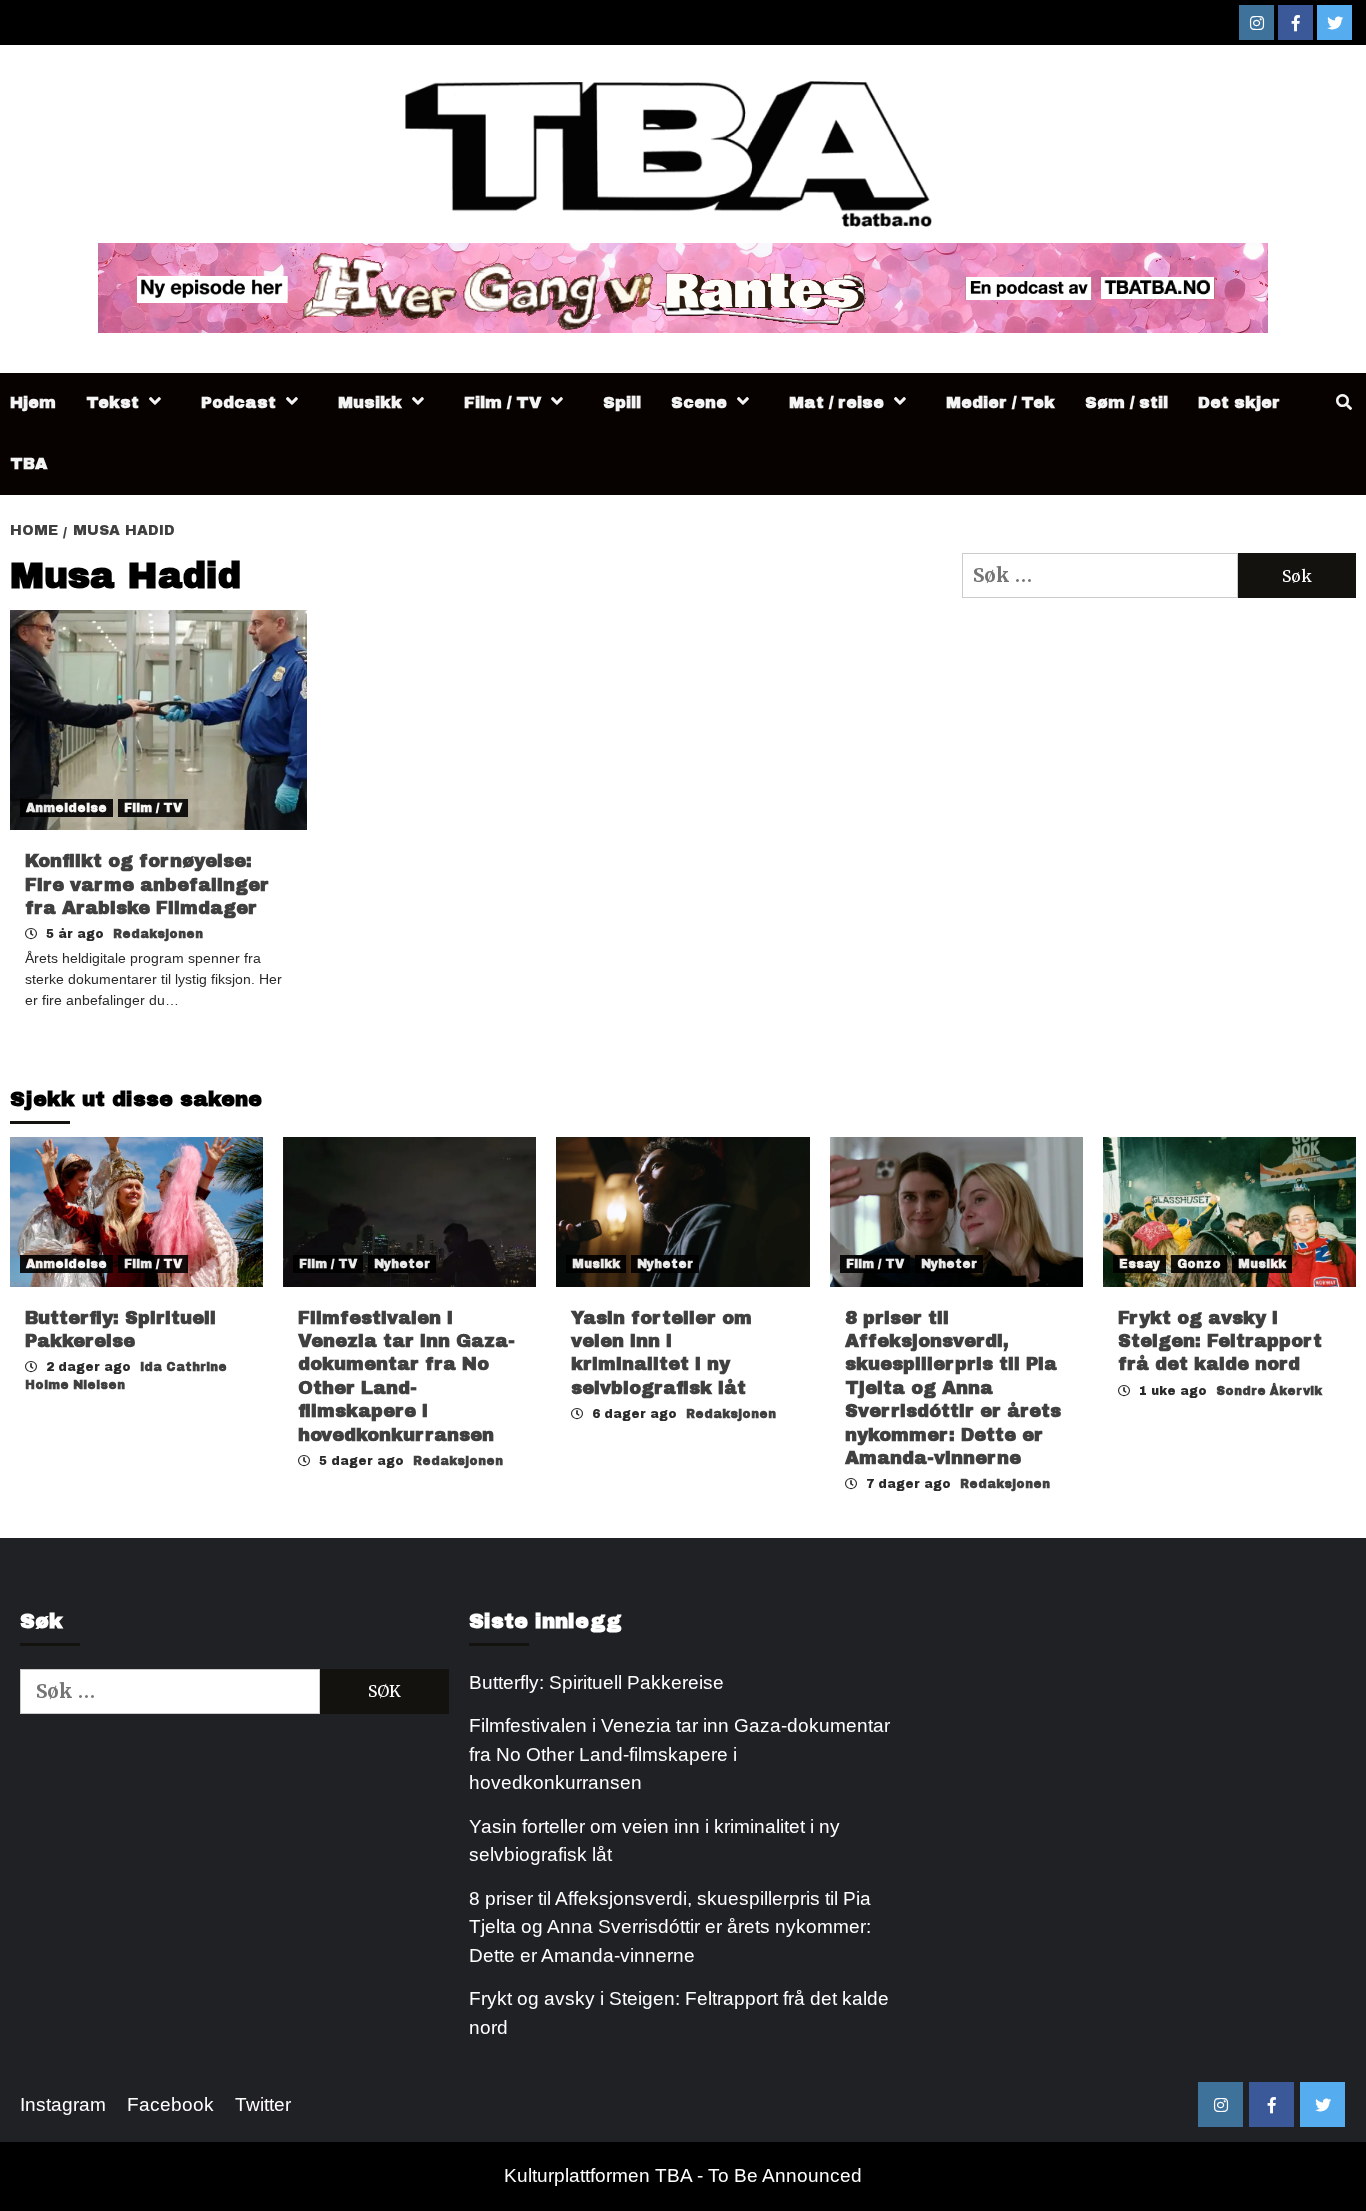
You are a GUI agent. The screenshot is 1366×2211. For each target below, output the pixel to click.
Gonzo (1199, 1264)
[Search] (1343, 403)
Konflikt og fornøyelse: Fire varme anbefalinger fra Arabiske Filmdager (147, 884)
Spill (622, 402)
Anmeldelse (66, 808)
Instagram (63, 2104)
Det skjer (1239, 402)
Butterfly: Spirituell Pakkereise (599, 1682)
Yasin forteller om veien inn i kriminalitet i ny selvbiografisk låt (654, 1841)
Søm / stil (1126, 402)
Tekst (112, 402)
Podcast (238, 402)
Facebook (170, 2104)
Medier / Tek (1000, 402)
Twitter (263, 2104)
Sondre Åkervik (1269, 1391)
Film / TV (502, 402)
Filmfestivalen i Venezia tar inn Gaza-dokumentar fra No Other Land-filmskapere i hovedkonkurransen (679, 1754)
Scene (699, 402)
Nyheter (402, 1264)
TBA (28, 463)
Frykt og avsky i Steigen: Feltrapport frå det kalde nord (1220, 1341)
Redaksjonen (158, 934)
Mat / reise (836, 402)
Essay (1139, 1264)
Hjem (33, 402)
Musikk (370, 402)
